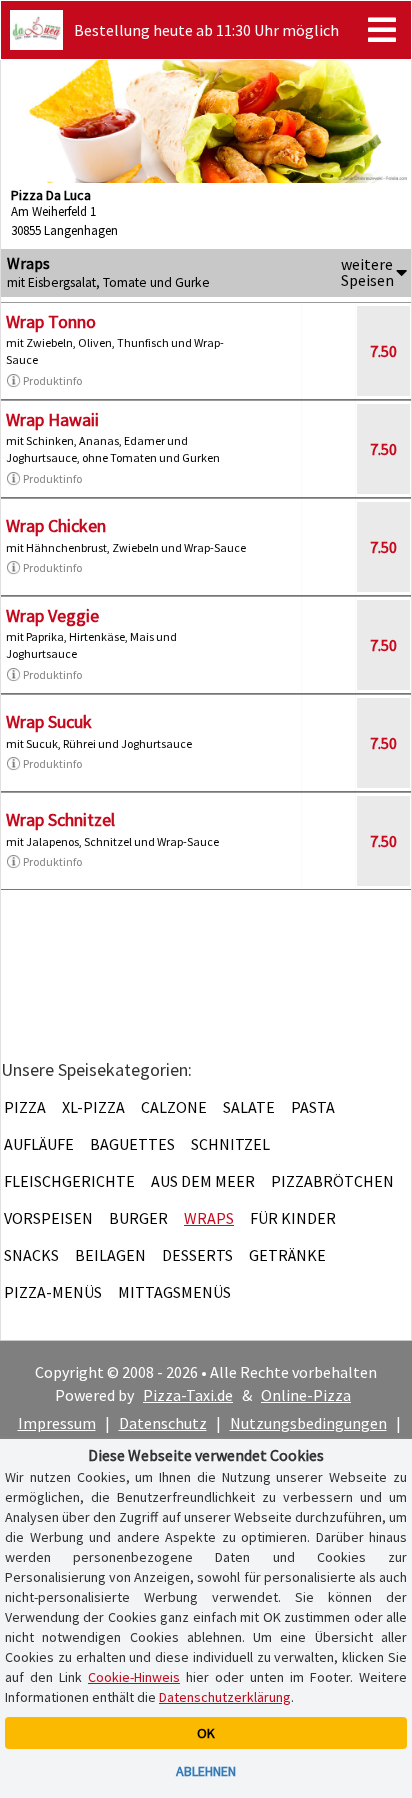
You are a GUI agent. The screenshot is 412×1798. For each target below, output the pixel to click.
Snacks (31, 1255)
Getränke (287, 1255)
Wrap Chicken (56, 525)
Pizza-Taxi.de (188, 1395)
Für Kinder (293, 1218)
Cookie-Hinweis (134, 1677)
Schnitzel (230, 1144)
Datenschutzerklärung (225, 1697)
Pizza (25, 1107)
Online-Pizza (306, 1395)
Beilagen (110, 1255)
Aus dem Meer (203, 1181)
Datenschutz (163, 1423)
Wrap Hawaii (52, 419)
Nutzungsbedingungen (308, 1423)
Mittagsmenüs (174, 1292)
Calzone (174, 1107)
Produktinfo (52, 380)
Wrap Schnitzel (60, 819)
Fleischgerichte (69, 1181)
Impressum (57, 1423)
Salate (249, 1107)
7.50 (383, 351)
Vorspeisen (48, 1218)
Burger (138, 1218)
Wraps (209, 1218)
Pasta (313, 1107)
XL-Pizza (93, 1107)
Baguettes (132, 1144)
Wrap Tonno (51, 321)
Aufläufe (39, 1144)
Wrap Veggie (52, 615)
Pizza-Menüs (53, 1292)
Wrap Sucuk (49, 721)
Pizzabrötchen (332, 1181)
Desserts (197, 1255)
